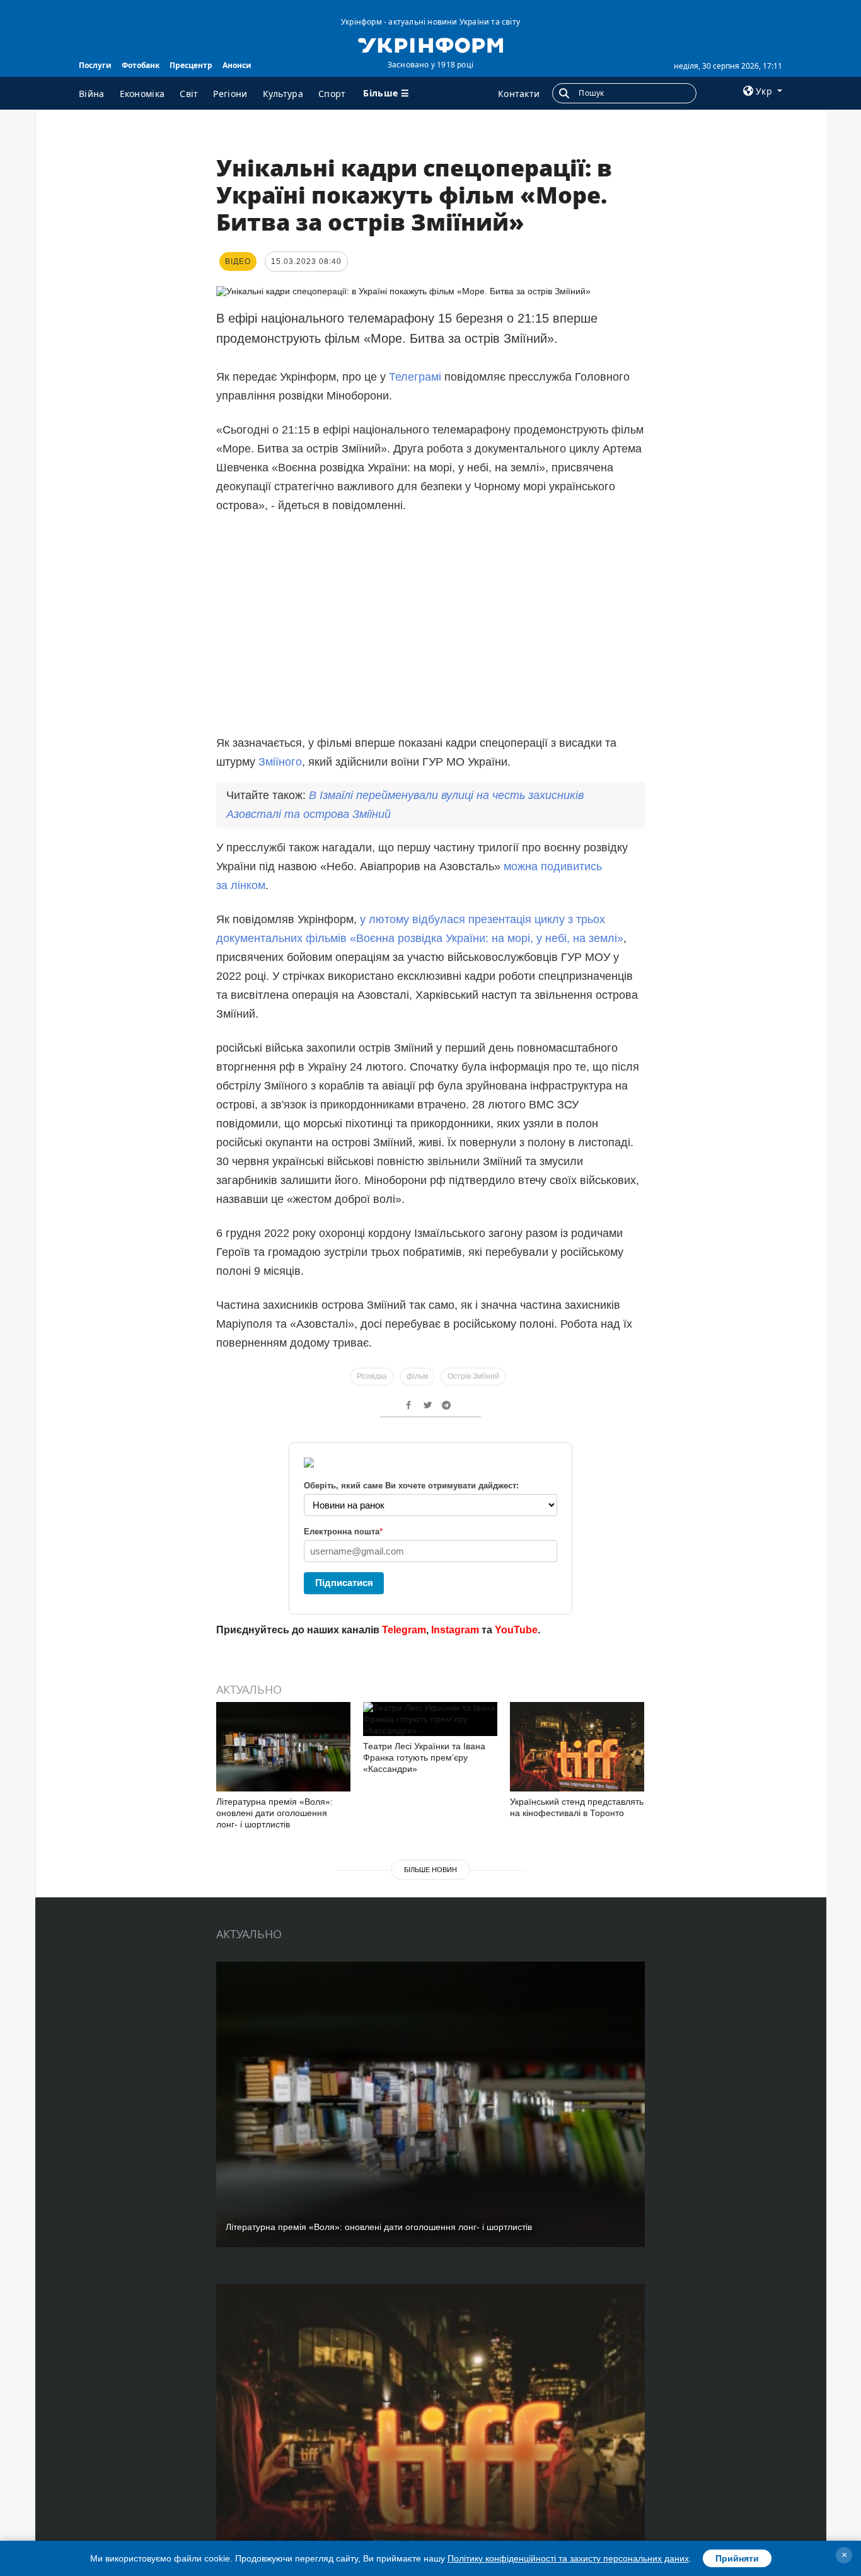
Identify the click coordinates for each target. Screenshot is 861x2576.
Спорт (332, 94)
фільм (417, 1376)
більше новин (430, 1870)
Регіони (230, 94)
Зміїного (280, 762)
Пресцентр (191, 65)
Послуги (95, 65)
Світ (189, 94)
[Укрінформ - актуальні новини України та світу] (430, 44)
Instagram (455, 1630)
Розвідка (372, 1376)
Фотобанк (141, 65)
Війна (92, 94)
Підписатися (344, 1583)
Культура (283, 94)
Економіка (142, 94)
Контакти (519, 94)
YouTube (516, 1630)
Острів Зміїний (473, 1376)
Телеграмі (415, 377)
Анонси (237, 65)
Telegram (404, 1630)
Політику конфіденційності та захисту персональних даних (568, 2558)
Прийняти (737, 2558)
